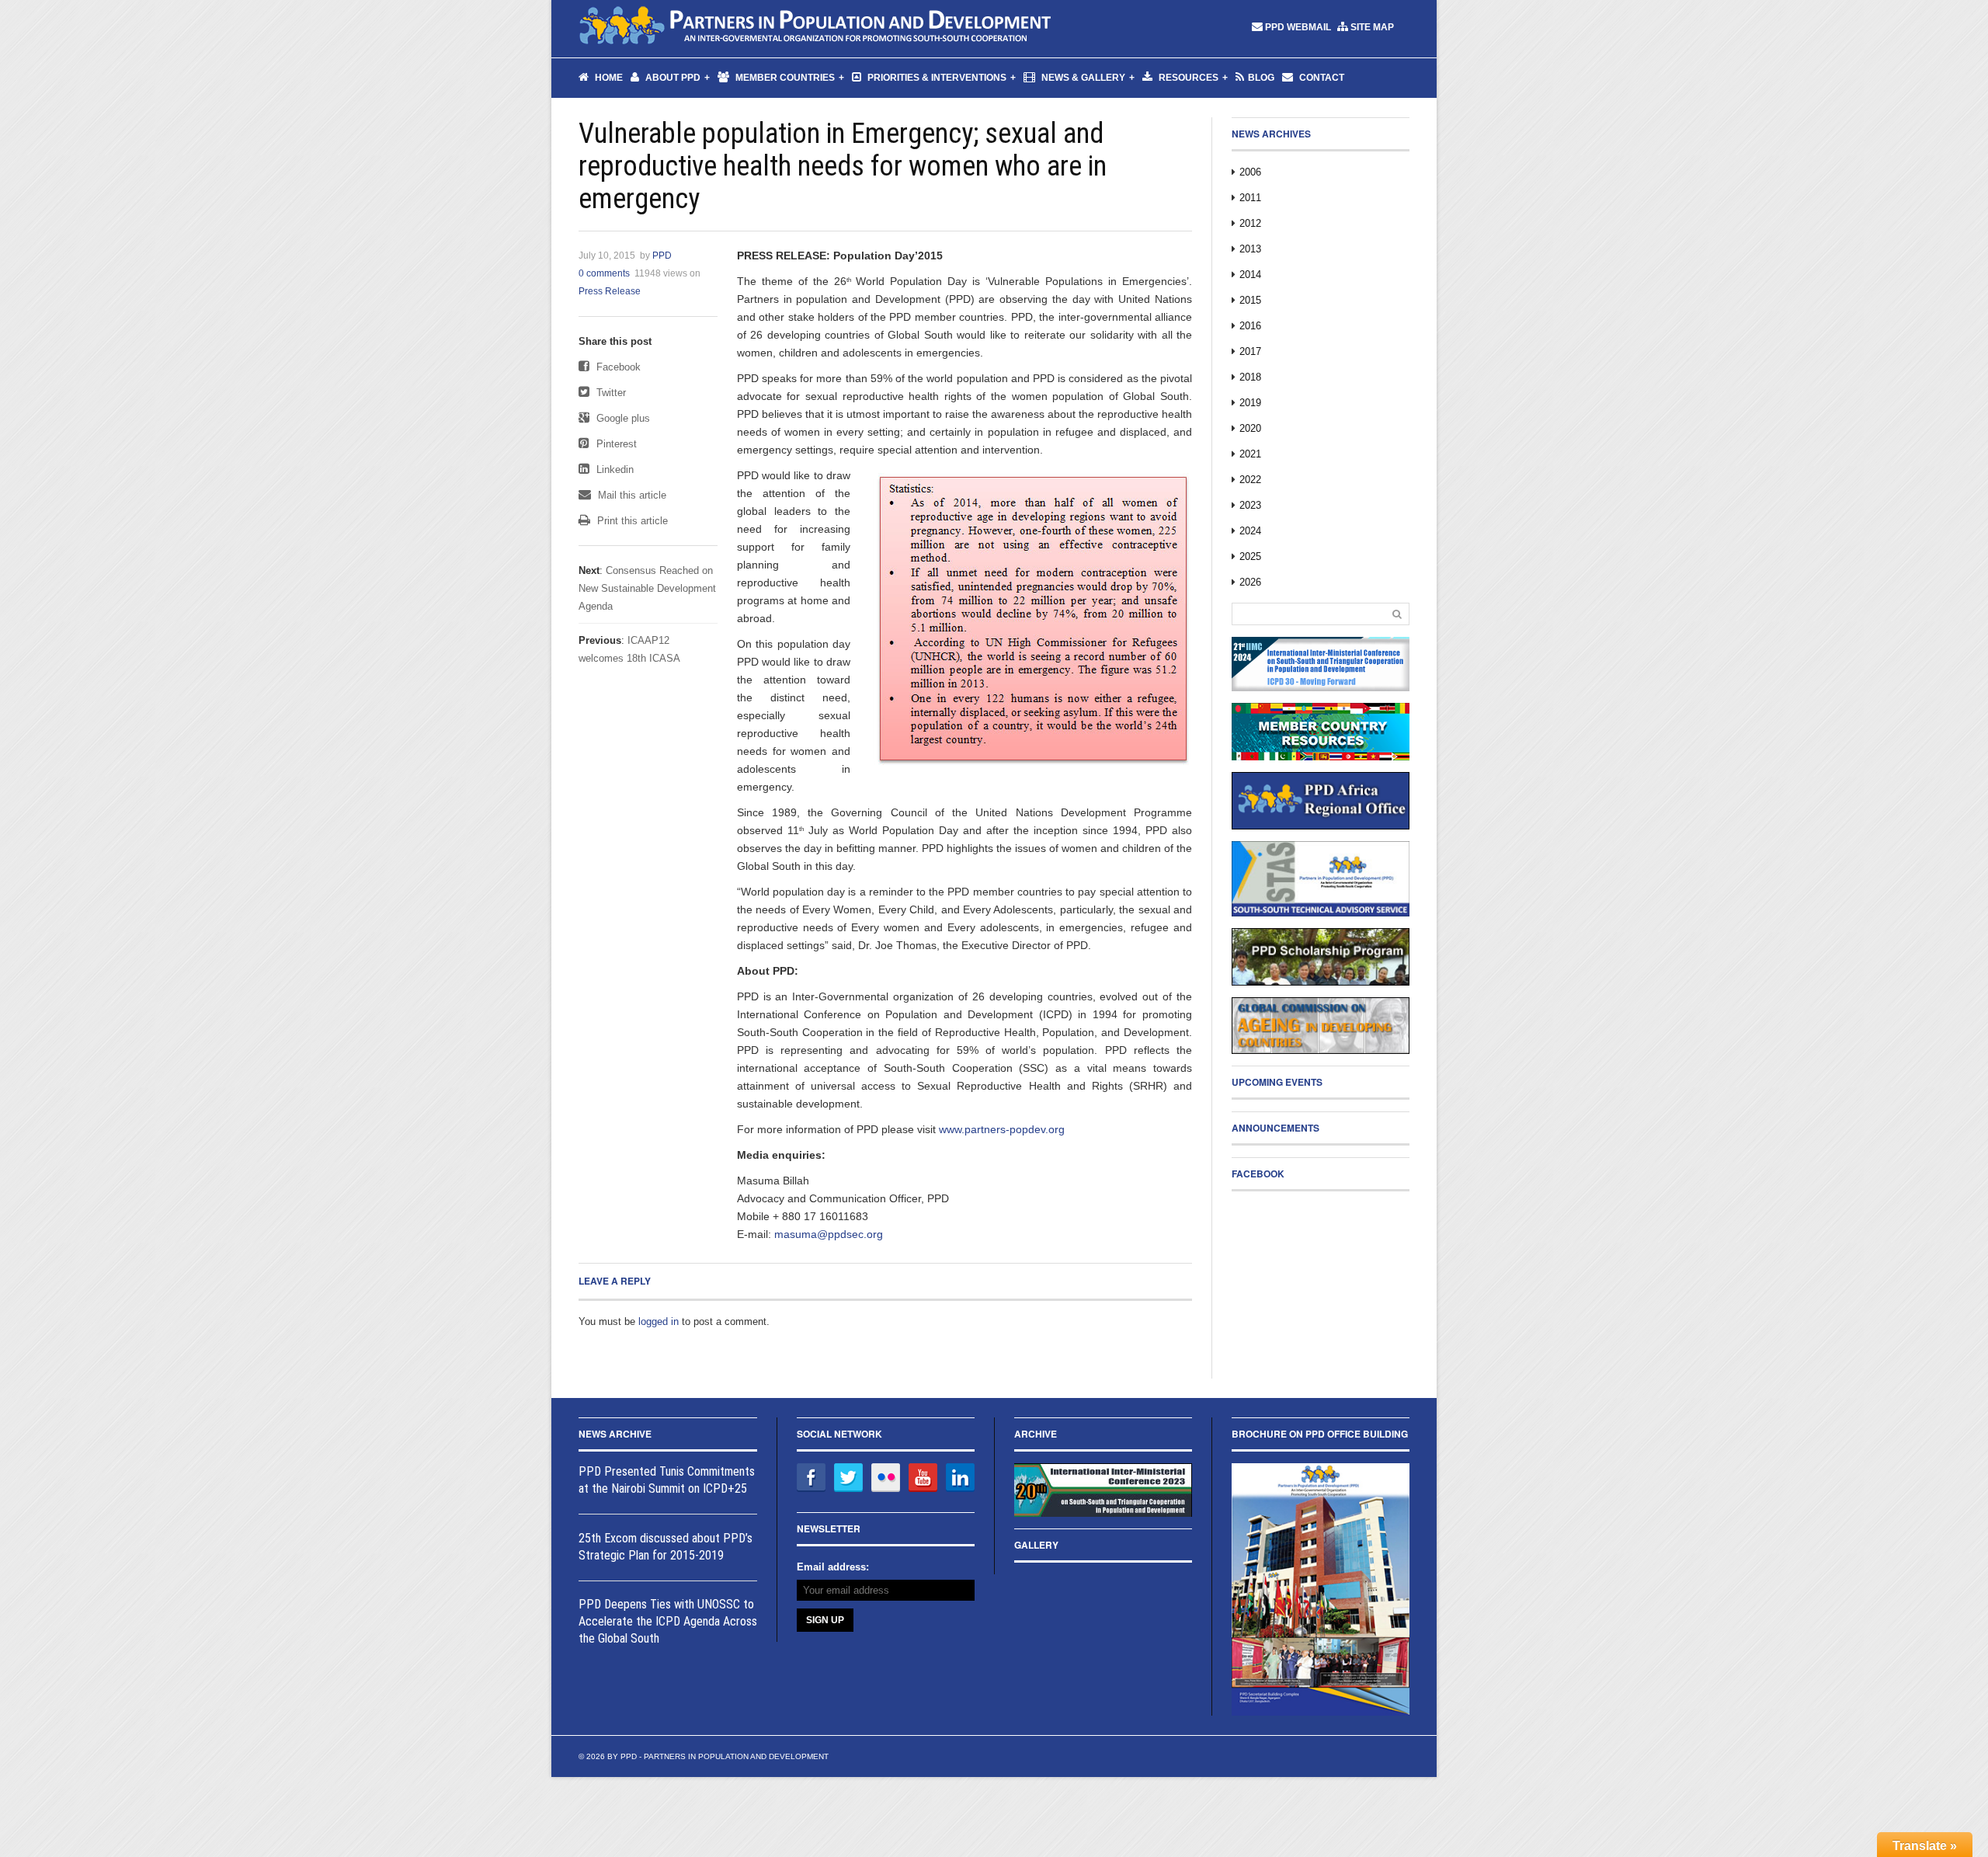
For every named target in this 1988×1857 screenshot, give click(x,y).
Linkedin (613, 469)
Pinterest (615, 444)
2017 (1250, 351)
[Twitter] (848, 1478)
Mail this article (631, 495)
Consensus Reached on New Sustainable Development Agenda (647, 588)
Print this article (631, 521)
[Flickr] (886, 1478)
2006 (1250, 172)
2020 (1250, 428)
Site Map (1372, 27)
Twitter (610, 393)
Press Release (610, 291)
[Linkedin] (960, 1478)
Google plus (622, 418)
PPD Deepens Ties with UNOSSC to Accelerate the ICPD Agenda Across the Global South (668, 1621)
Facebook (617, 367)
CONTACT (1321, 78)
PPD (662, 256)
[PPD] (816, 27)
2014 (1250, 275)
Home (608, 78)
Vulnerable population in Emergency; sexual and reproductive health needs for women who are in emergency (843, 166)
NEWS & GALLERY (1082, 78)
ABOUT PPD (672, 78)
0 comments (604, 273)
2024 (1250, 531)
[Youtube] (923, 1478)
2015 (1250, 300)
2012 (1250, 223)
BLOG (1261, 78)
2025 (1250, 556)
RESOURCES (1187, 78)
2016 (1250, 326)
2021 (1250, 454)
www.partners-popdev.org (1002, 1129)
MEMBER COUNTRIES (784, 78)
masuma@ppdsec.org (829, 1234)
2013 (1250, 249)
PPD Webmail (1298, 27)
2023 (1250, 505)
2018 (1250, 377)
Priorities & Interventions (936, 78)
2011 (1250, 198)
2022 (1250, 480)
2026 (1250, 582)
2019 (1250, 403)
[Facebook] (811, 1478)
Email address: (833, 1567)
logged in (659, 1321)
